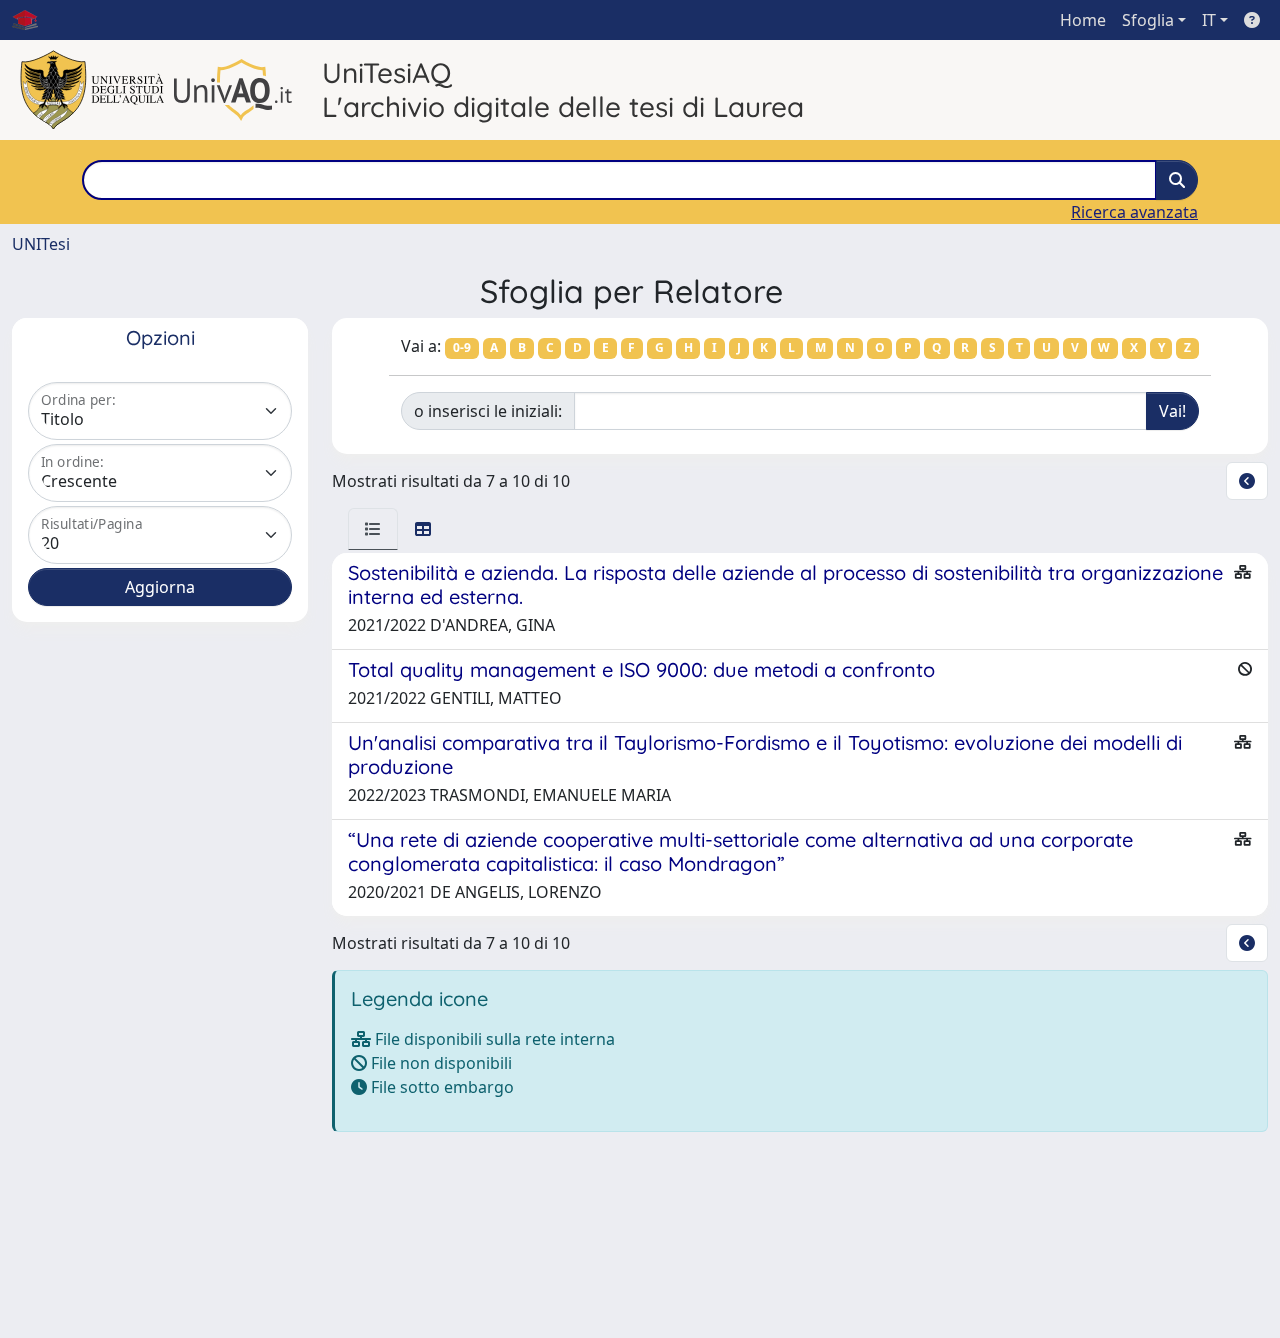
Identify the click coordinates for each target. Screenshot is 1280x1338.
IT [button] (1209, 20)
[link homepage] (33, 20)
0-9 (462, 347)
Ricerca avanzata (1134, 212)
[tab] (373, 529)
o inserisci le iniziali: (488, 411)
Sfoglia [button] (1148, 20)
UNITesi (41, 244)
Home (1083, 20)
